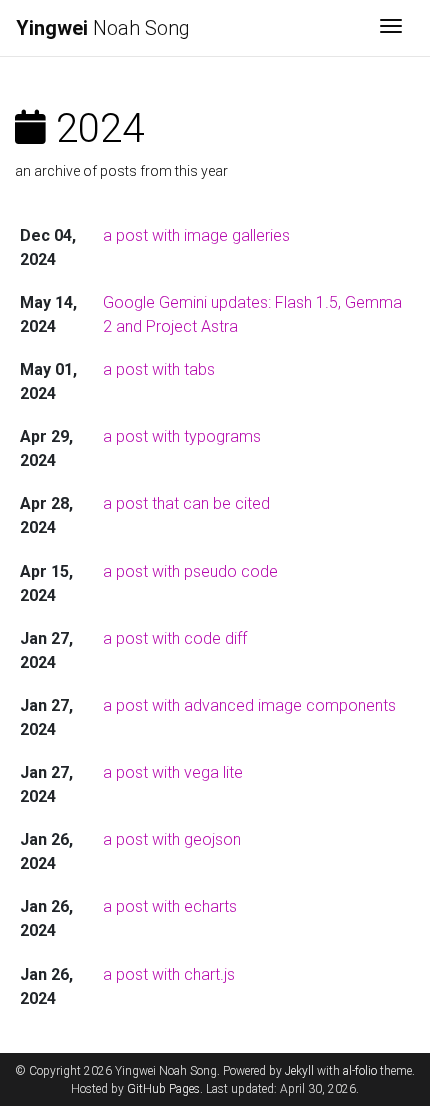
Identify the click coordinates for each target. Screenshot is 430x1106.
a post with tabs (159, 369)
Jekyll (299, 1071)
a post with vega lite (173, 772)
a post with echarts (170, 906)
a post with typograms (182, 436)
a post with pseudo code (190, 571)
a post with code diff (175, 638)
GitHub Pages (163, 1089)
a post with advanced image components (249, 705)
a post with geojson (172, 839)
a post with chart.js (169, 974)
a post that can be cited (186, 503)
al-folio (360, 1071)
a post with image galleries (196, 235)
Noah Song (103, 28)
